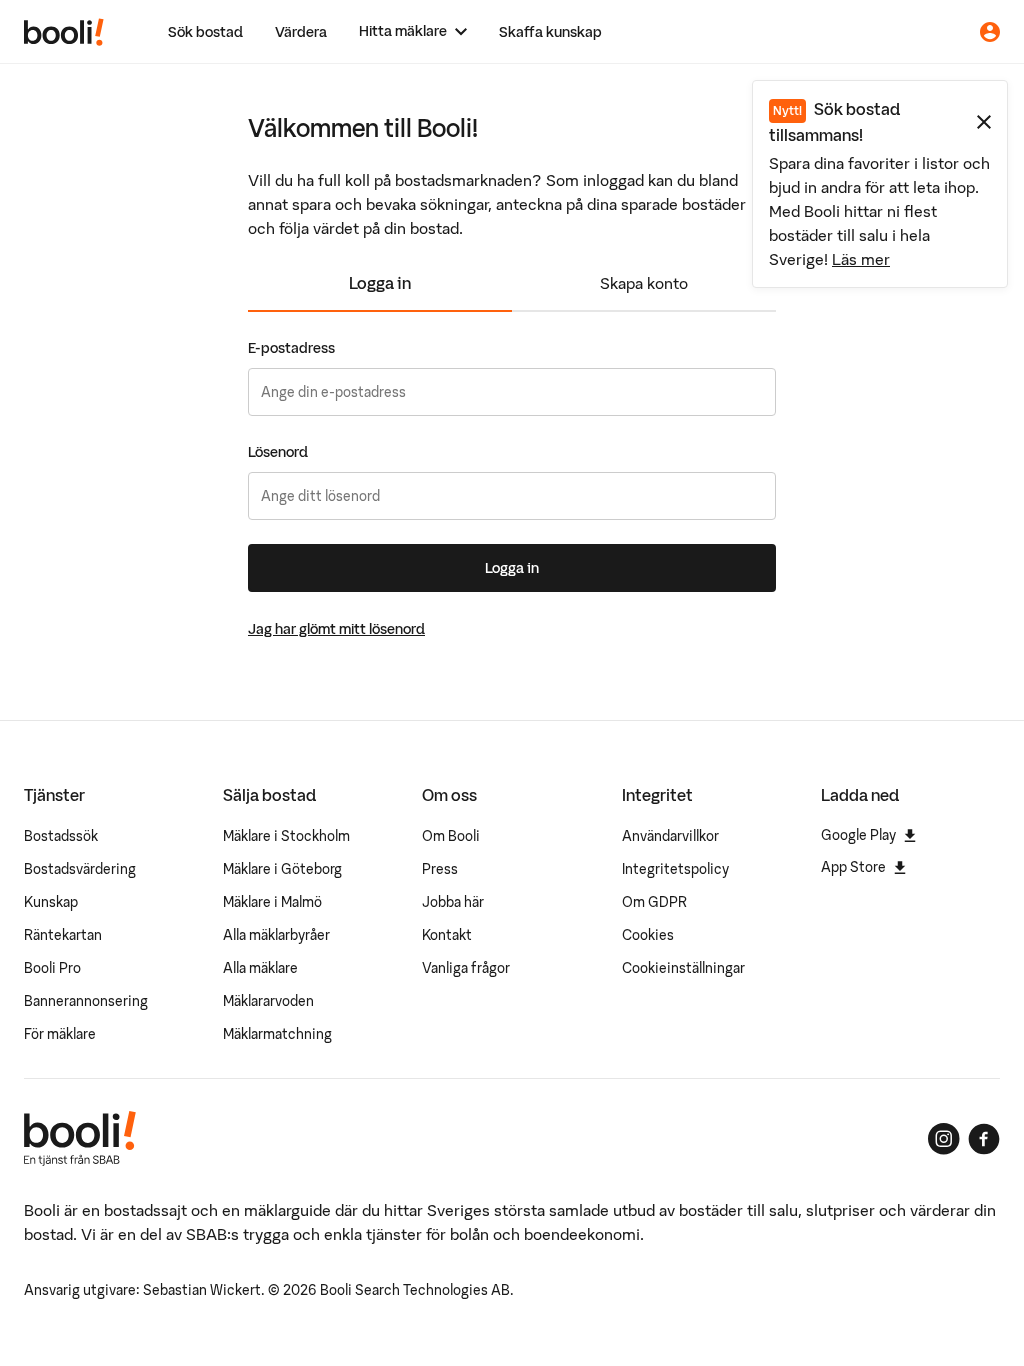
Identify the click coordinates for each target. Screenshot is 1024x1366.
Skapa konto (644, 283)
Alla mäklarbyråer (276, 935)
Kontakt (447, 935)
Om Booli (451, 836)
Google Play (858, 835)
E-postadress (291, 348)
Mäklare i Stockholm (286, 836)
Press (440, 869)
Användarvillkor (670, 836)
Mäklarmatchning (277, 1034)
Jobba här (453, 902)
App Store (853, 867)
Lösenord (278, 452)
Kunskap (51, 902)
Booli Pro (52, 968)
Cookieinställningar (683, 968)
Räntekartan (63, 935)
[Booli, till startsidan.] (64, 32)
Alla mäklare (260, 968)
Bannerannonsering (86, 1001)
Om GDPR (654, 902)
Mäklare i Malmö (272, 902)
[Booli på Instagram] (944, 1139)
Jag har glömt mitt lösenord (336, 629)
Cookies (648, 935)
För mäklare (60, 1034)
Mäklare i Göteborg (282, 869)
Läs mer (861, 259)
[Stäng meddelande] (984, 122)
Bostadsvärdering (80, 869)
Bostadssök (61, 836)
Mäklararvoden (268, 1001)
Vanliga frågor (466, 968)
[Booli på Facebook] (984, 1139)
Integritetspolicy (675, 869)
